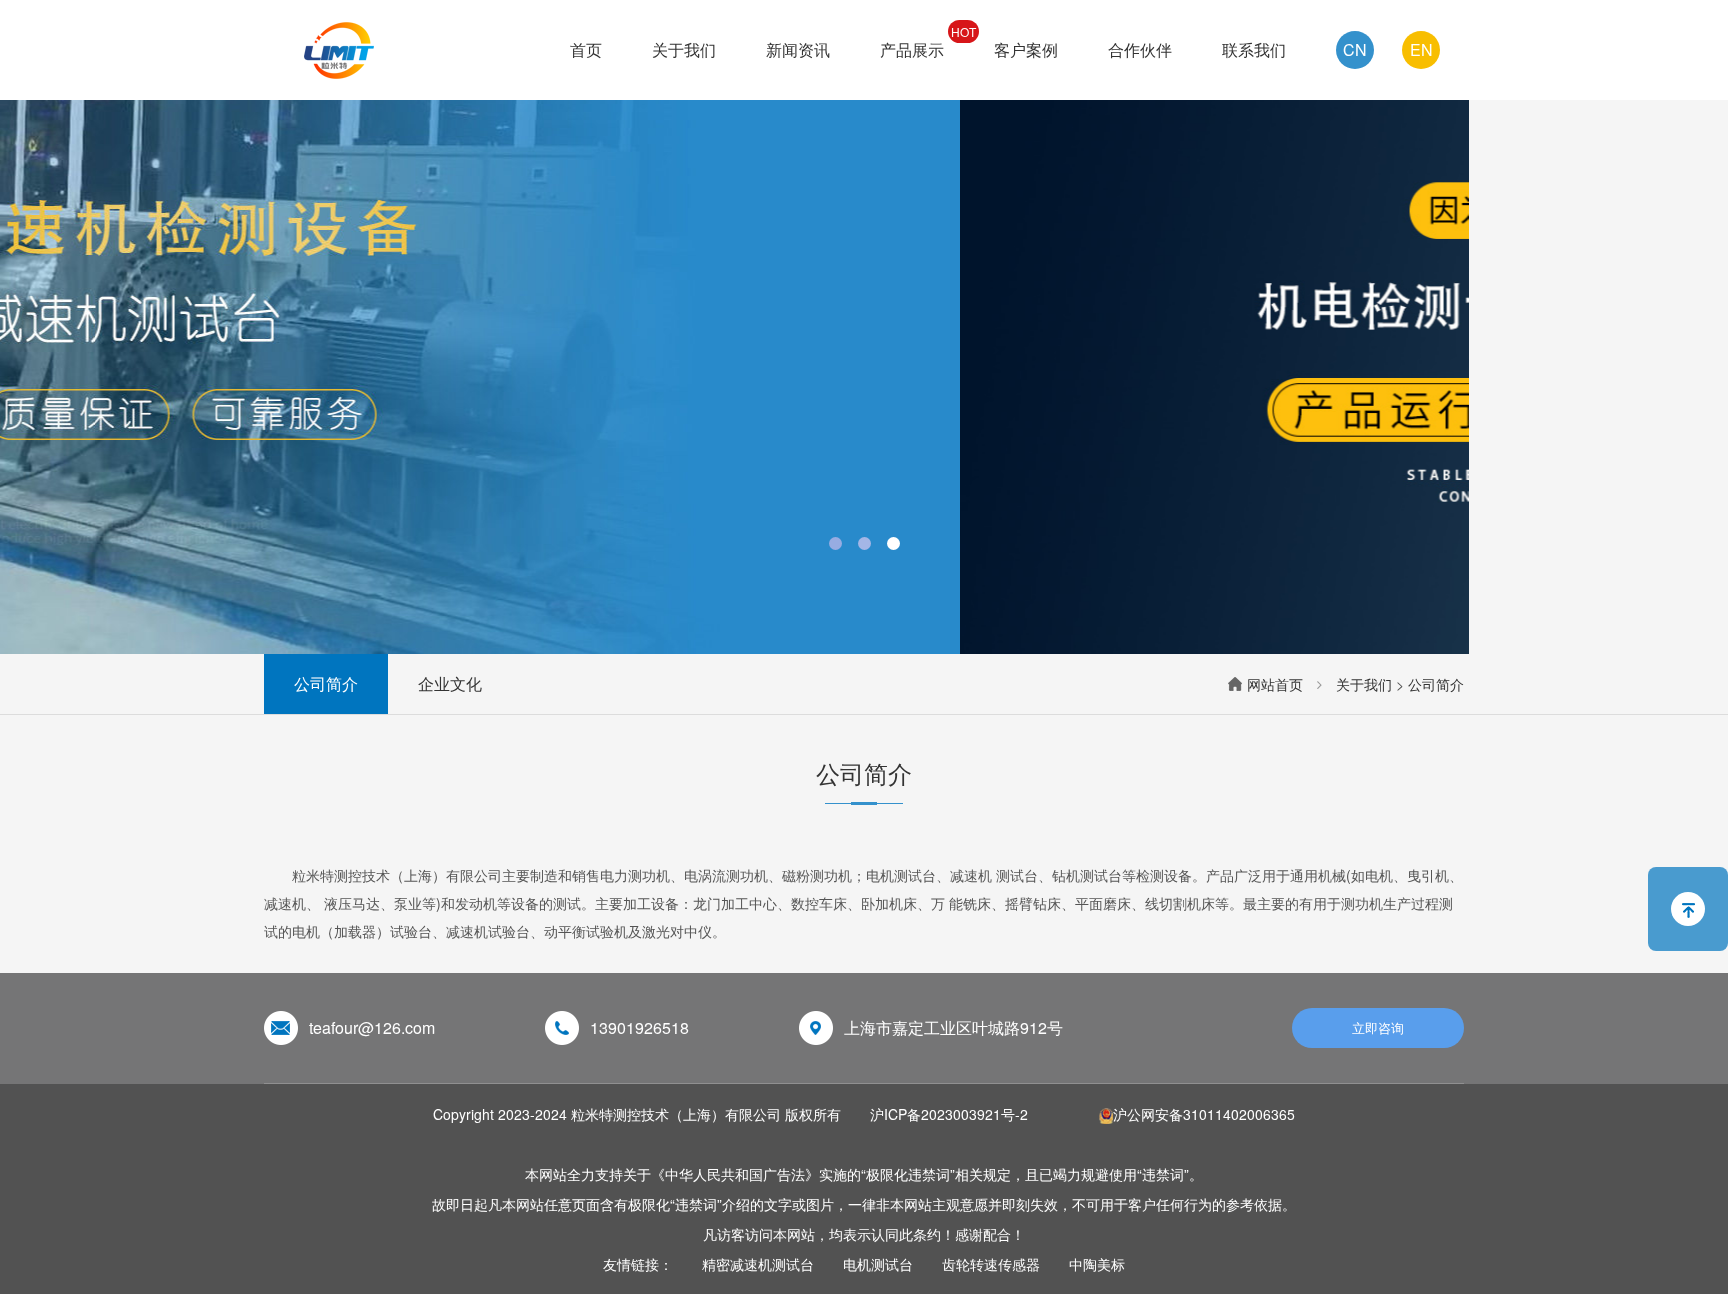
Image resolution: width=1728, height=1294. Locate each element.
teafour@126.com (372, 1027)
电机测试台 (878, 1264)
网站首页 (1275, 684)
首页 (586, 49)
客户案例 (1026, 49)
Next (1684, 327)
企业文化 (450, 683)
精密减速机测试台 (758, 1264)
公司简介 (326, 683)
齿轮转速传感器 (991, 1264)
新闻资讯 (798, 49)
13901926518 (639, 1027)
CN (1355, 49)
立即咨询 (1378, 1027)
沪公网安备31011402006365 (1204, 1114)
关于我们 (684, 49)
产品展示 (912, 49)
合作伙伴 (1140, 49)
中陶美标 (1097, 1264)
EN (1421, 49)
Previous (44, 327)
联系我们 (1254, 49)
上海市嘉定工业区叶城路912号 (953, 1027)
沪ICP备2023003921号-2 (949, 1114)
